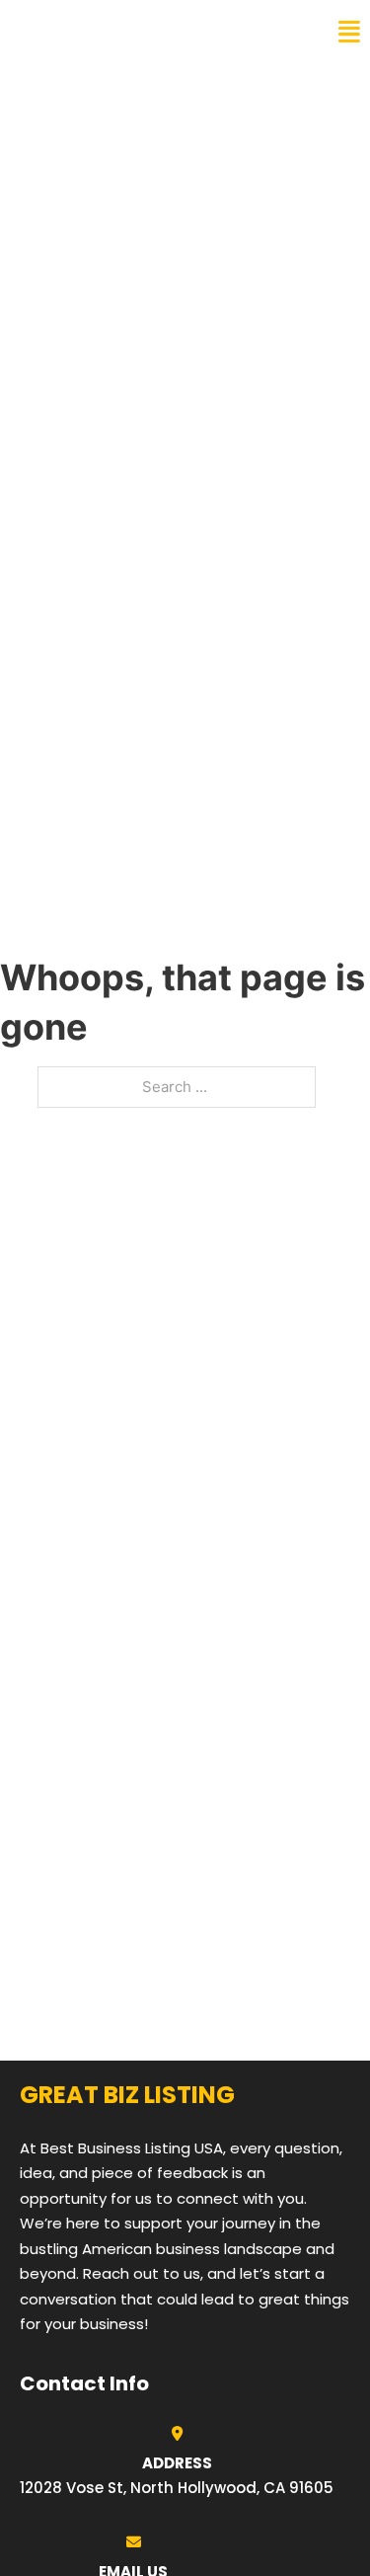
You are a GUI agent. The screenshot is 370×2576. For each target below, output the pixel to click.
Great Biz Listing (101, 32)
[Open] (349, 32)
